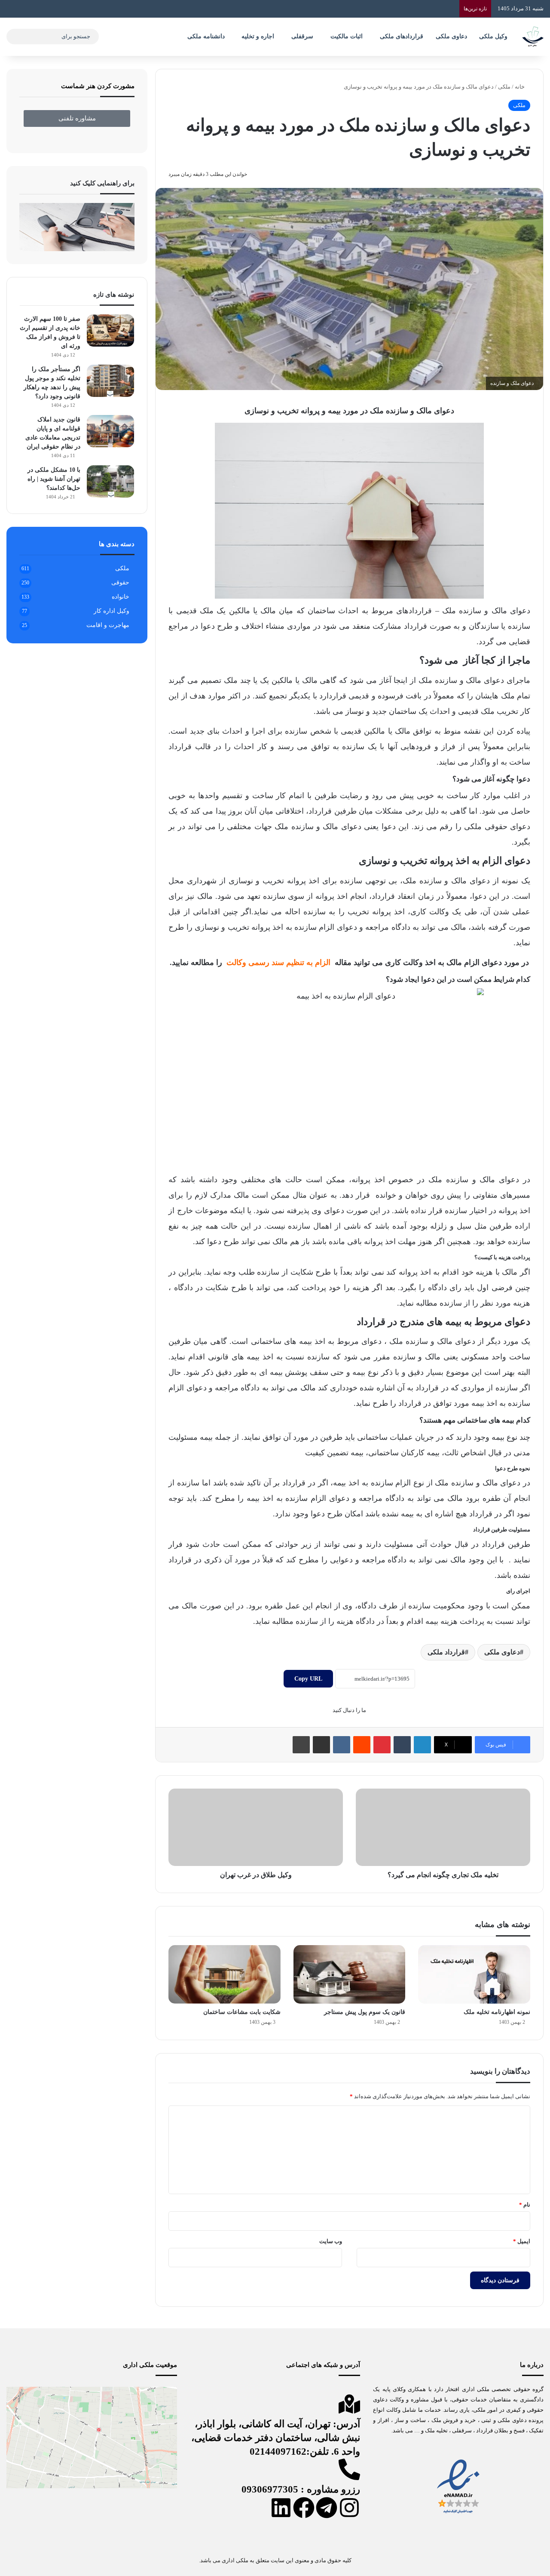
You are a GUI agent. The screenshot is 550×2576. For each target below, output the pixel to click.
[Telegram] (327, 2508)
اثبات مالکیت (347, 36)
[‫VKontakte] (342, 1745)
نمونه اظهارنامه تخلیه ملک (497, 2012)
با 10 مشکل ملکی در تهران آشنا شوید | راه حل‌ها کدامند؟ (54, 479)
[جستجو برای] (15, 37)
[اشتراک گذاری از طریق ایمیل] (321, 1745)
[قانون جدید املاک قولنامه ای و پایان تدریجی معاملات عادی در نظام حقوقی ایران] (110, 431)
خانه (520, 87)
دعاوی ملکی (451, 36)
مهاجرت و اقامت (108, 625)
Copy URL (308, 1679)
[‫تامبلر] (402, 1745)
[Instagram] (349, 2508)
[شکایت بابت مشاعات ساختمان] (225, 1974)
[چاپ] (301, 1745)
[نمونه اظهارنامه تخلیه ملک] (474, 1974)
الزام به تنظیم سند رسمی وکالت (278, 962)
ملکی (504, 87)
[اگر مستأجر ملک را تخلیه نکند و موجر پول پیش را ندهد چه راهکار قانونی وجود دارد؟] (110, 381)
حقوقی (120, 583)
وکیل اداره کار (112, 611)
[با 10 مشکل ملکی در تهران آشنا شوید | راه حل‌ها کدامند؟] (110, 481)
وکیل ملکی (493, 36)
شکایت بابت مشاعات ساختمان (242, 2012)
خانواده (121, 597)
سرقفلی (302, 36)
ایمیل (522, 2241)
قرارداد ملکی (446, 1652)
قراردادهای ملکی (402, 36)
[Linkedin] (281, 2508)
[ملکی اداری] (533, 37)
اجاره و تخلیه (258, 36)
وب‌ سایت (331, 2241)
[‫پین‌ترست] (382, 1745)
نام (525, 2205)
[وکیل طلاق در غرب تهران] (256, 1827)
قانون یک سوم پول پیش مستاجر (365, 2012)
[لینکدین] (422, 1745)
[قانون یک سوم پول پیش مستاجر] (350, 1974)
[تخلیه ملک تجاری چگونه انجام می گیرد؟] (443, 1827)
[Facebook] (304, 2508)
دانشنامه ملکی (206, 36)
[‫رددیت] (362, 1745)
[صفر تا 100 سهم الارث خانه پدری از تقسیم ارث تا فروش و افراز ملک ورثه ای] (110, 330)
